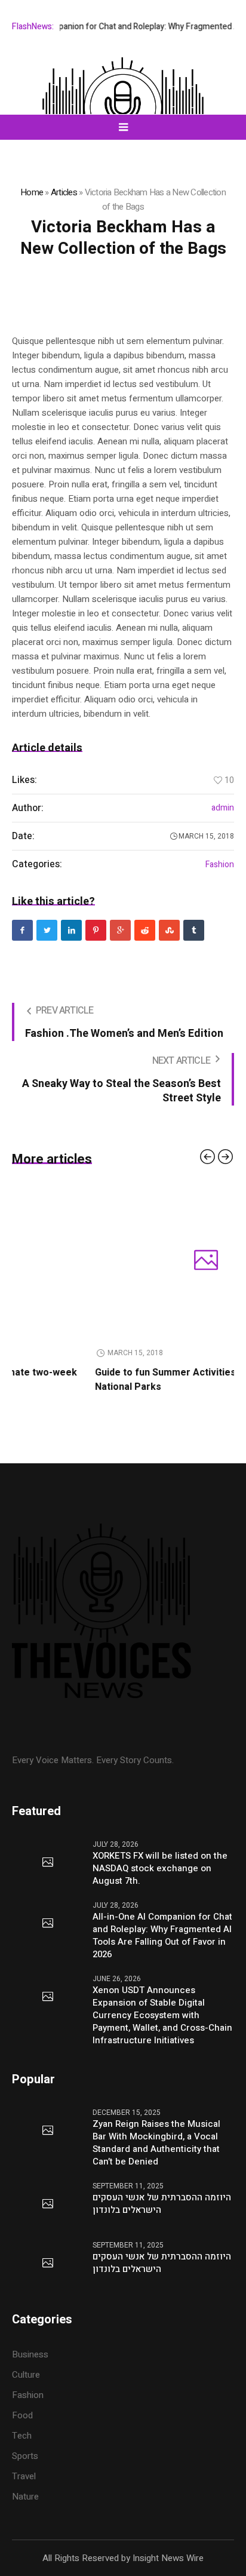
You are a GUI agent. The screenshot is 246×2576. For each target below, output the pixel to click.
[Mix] (169, 930)
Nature (25, 2497)
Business (30, 2354)
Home (32, 192)
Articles (64, 192)
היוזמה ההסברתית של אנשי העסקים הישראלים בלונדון (162, 2204)
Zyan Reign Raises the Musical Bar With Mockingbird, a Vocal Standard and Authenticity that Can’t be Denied (156, 2143)
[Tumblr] (194, 930)
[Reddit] (145, 930)
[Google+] (120, 930)
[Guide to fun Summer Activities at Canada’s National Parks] (131, 1261)
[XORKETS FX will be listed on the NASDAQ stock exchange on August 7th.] (48, 1863)
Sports (25, 2456)
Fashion (220, 865)
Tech (22, 2436)
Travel (24, 2476)
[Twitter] (47, 930)
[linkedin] (71, 930)
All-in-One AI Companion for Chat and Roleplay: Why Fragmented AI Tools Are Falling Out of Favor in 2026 (162, 1936)
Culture (26, 2375)
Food (22, 2415)
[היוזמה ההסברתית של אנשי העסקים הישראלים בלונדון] (48, 2205)
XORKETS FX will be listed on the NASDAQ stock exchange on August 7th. (160, 1869)
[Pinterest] (96, 930)
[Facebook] (22, 930)
